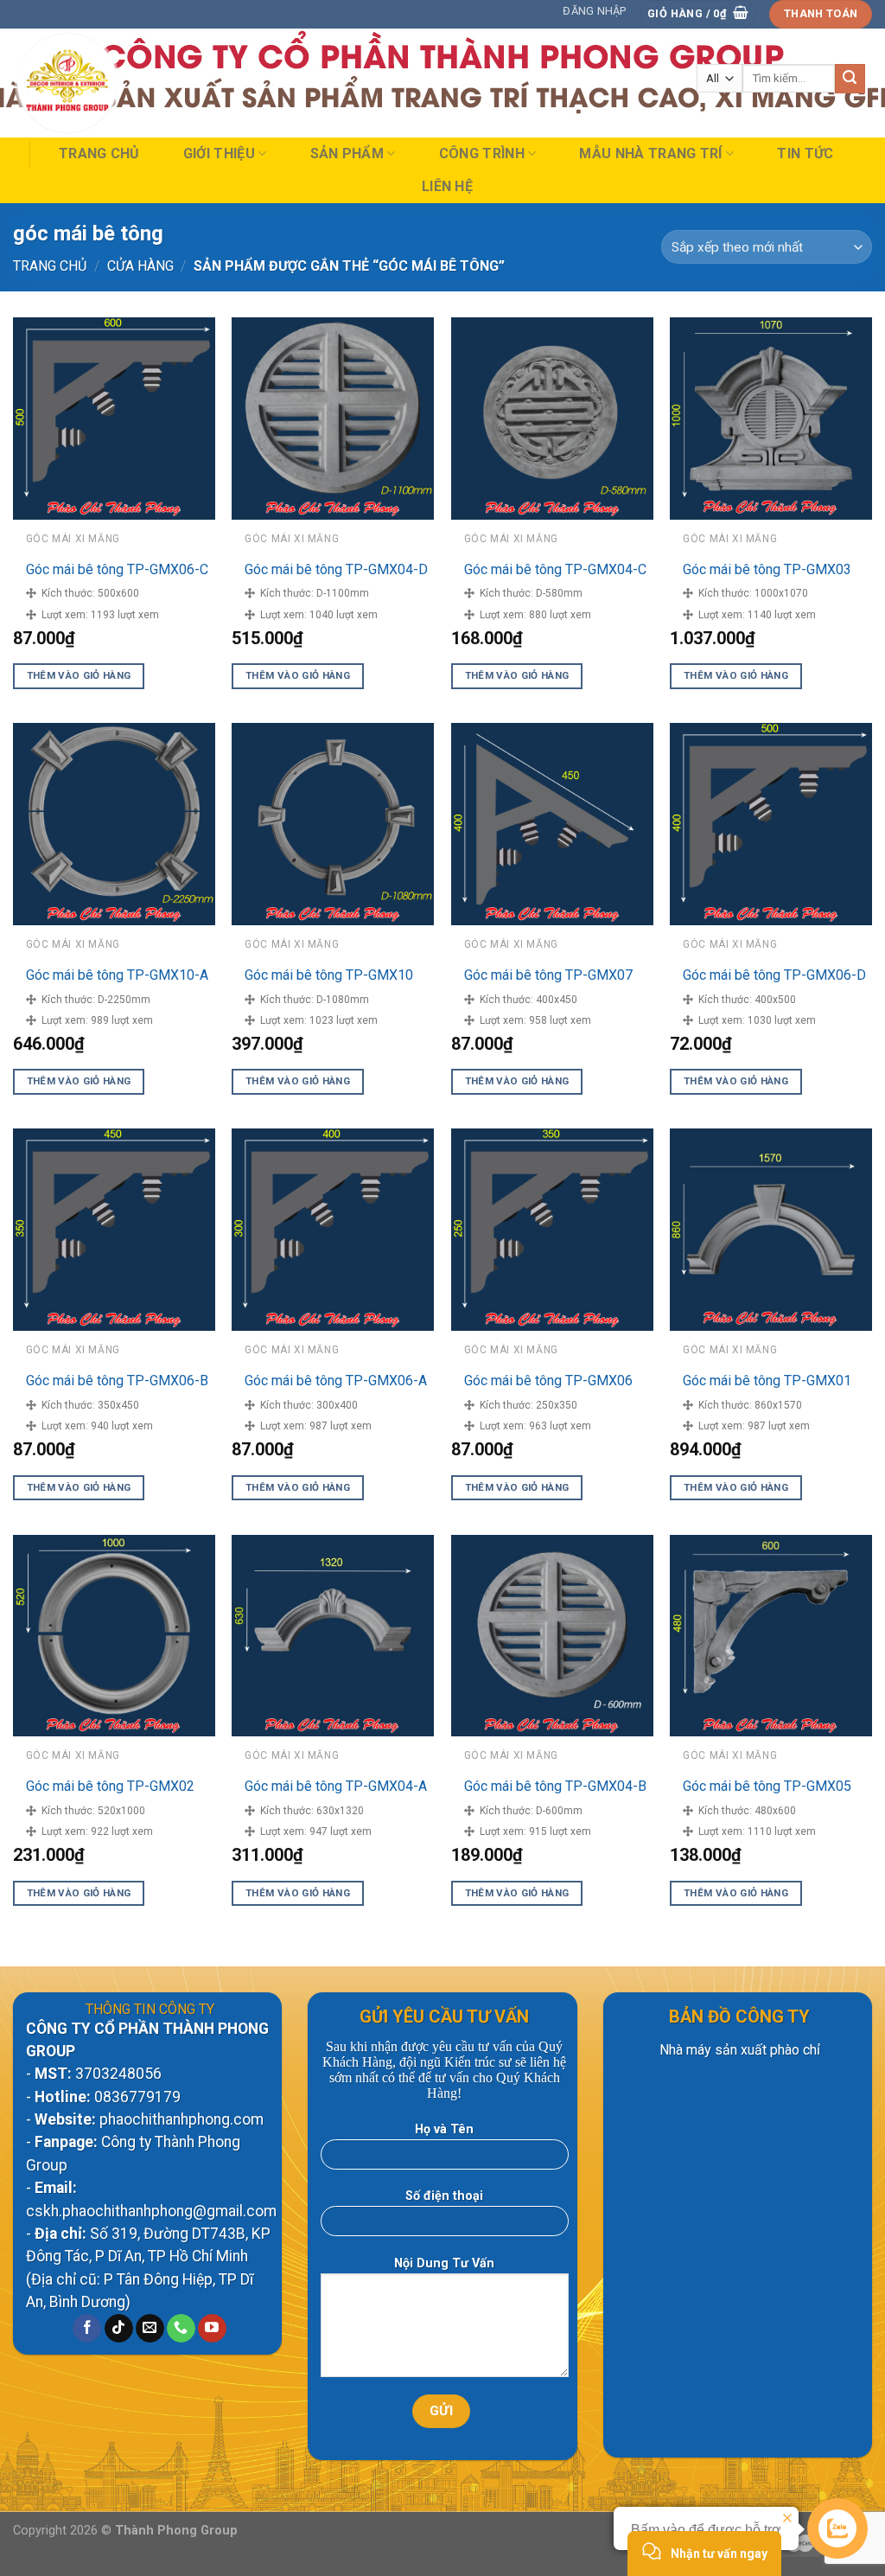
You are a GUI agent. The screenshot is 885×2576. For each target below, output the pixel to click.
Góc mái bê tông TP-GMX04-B (555, 1786)
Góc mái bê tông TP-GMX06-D (774, 975)
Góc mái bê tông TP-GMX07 (548, 975)
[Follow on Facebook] (87, 2329)
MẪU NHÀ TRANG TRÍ (650, 153)
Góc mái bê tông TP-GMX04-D (336, 569)
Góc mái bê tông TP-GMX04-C (555, 569)
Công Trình (482, 153)
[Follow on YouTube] (212, 2329)
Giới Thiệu (219, 153)
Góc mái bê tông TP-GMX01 (767, 1381)
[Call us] (181, 2329)
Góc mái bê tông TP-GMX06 (548, 1381)
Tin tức (805, 153)
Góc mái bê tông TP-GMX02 (110, 1786)
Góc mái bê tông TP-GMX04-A (336, 1786)
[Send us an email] (150, 2329)
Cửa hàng (140, 266)
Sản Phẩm (347, 153)
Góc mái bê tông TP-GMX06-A (336, 1381)
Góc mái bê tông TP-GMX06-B (117, 1381)
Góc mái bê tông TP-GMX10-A (117, 975)
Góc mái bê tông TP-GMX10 (329, 975)
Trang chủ (99, 153)
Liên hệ (447, 186)
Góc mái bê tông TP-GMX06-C (117, 569)
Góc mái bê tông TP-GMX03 (767, 569)
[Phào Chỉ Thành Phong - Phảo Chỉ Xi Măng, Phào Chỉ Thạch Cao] (98, 83)
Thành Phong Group (176, 2531)
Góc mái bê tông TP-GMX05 (767, 1786)
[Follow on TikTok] (119, 2329)
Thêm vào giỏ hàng (79, 675)
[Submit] (850, 79)
